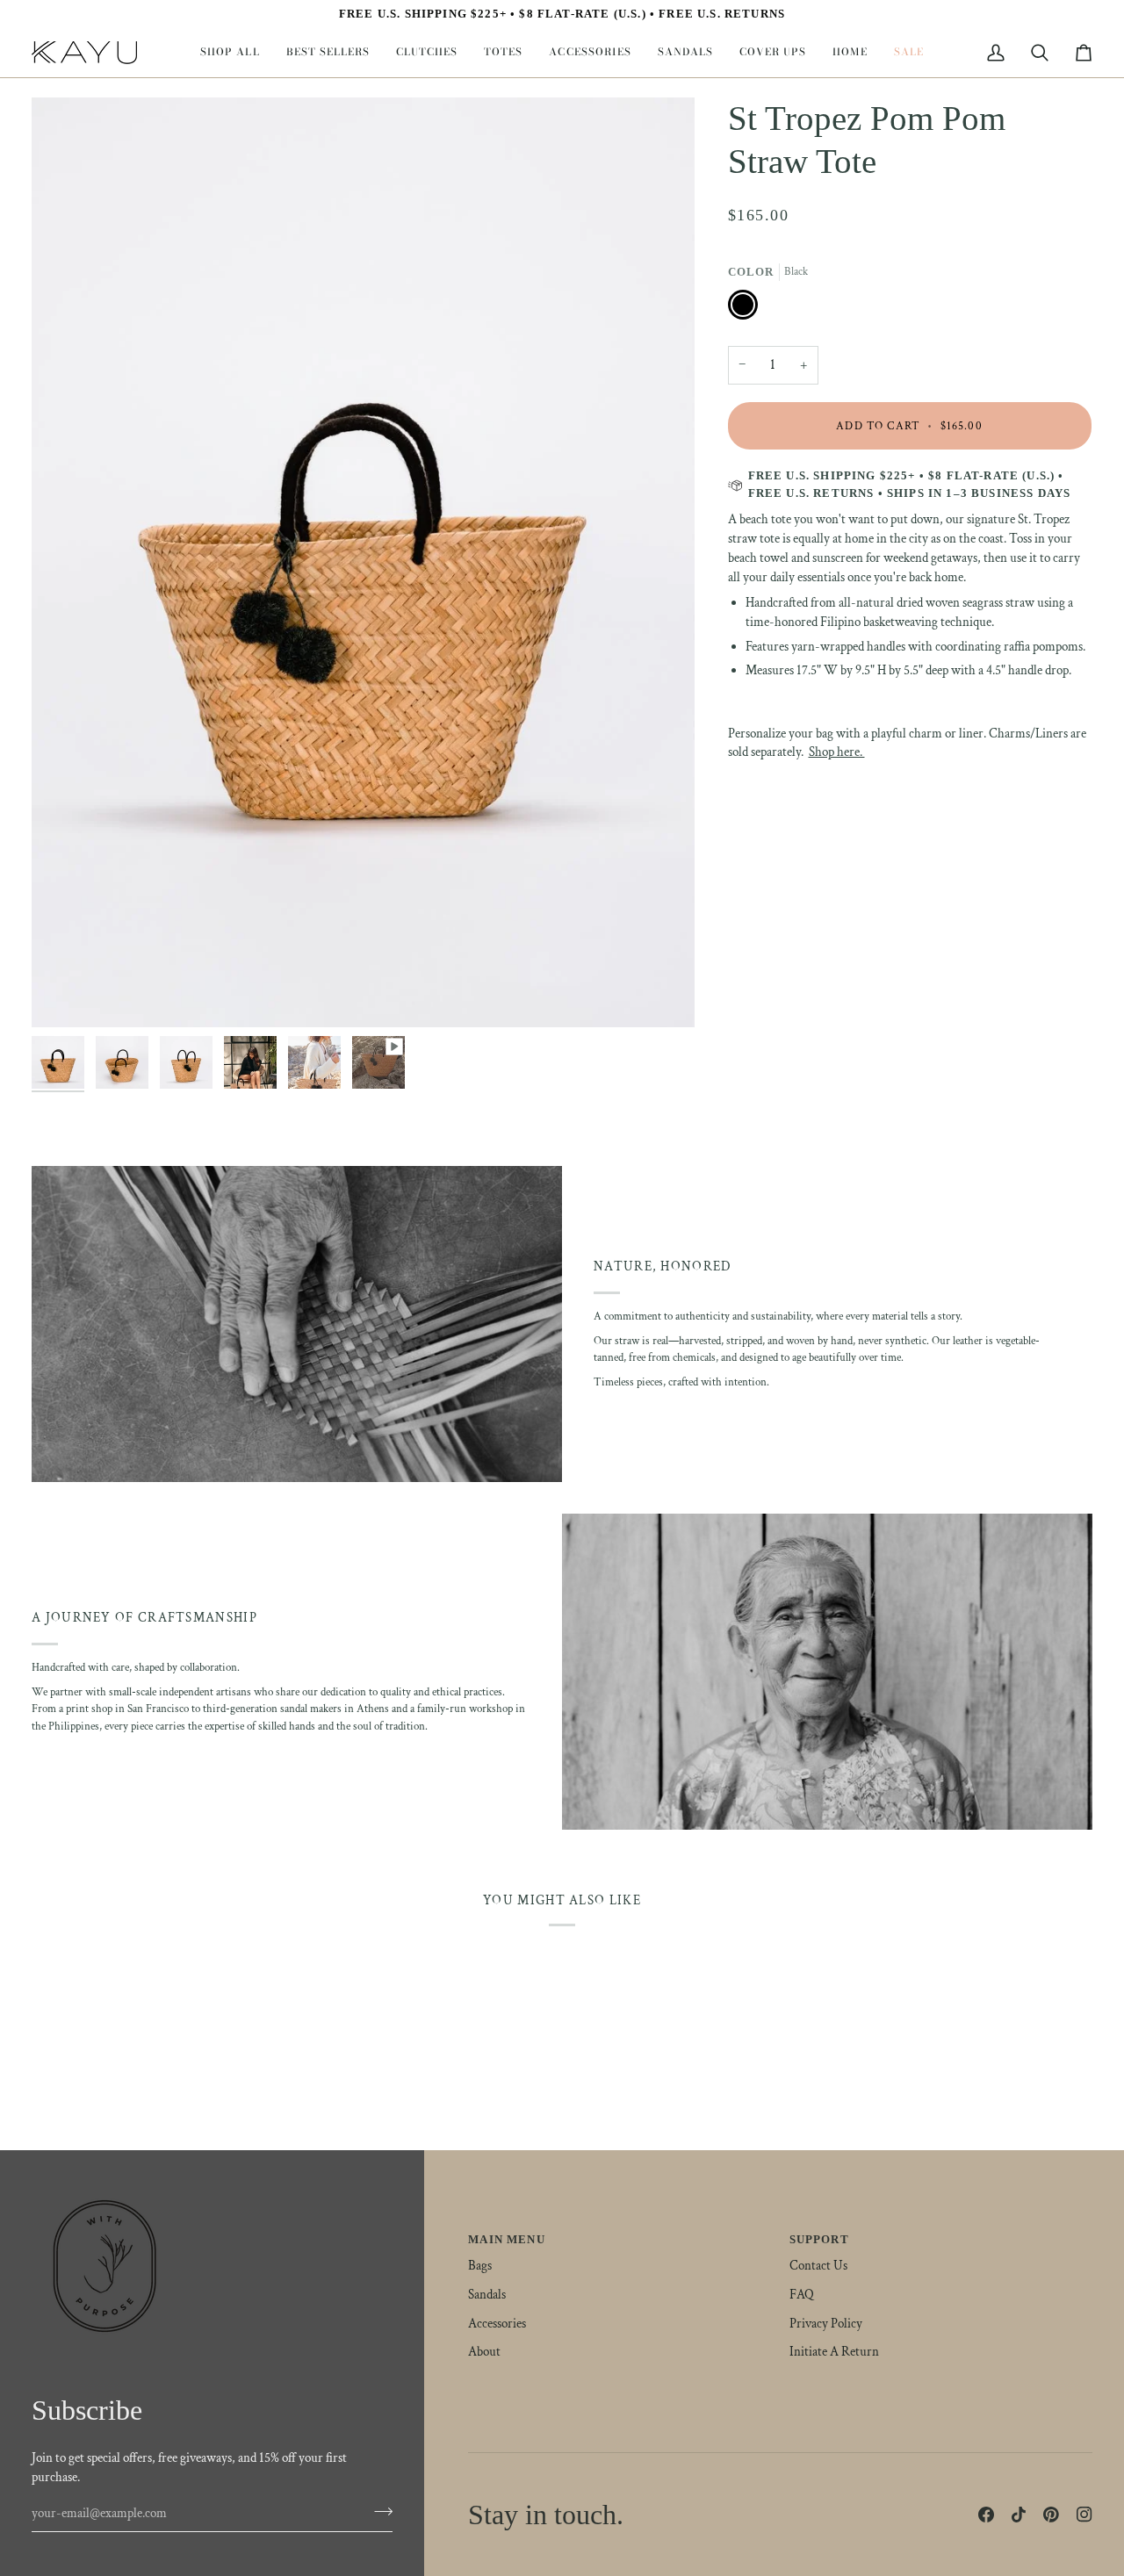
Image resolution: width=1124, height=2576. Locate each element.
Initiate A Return (834, 2352)
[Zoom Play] (363, 562)
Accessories (497, 2324)
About (484, 2352)
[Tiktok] (1019, 2515)
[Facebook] (986, 2515)
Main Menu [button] (507, 2239)
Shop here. (837, 752)
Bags (480, 2266)
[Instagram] (1084, 2515)
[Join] (378, 2511)
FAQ (802, 2295)
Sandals (487, 2295)
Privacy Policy (826, 2324)
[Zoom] (65, 994)
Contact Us (818, 2266)
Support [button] (819, 2239)
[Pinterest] (1051, 2515)
